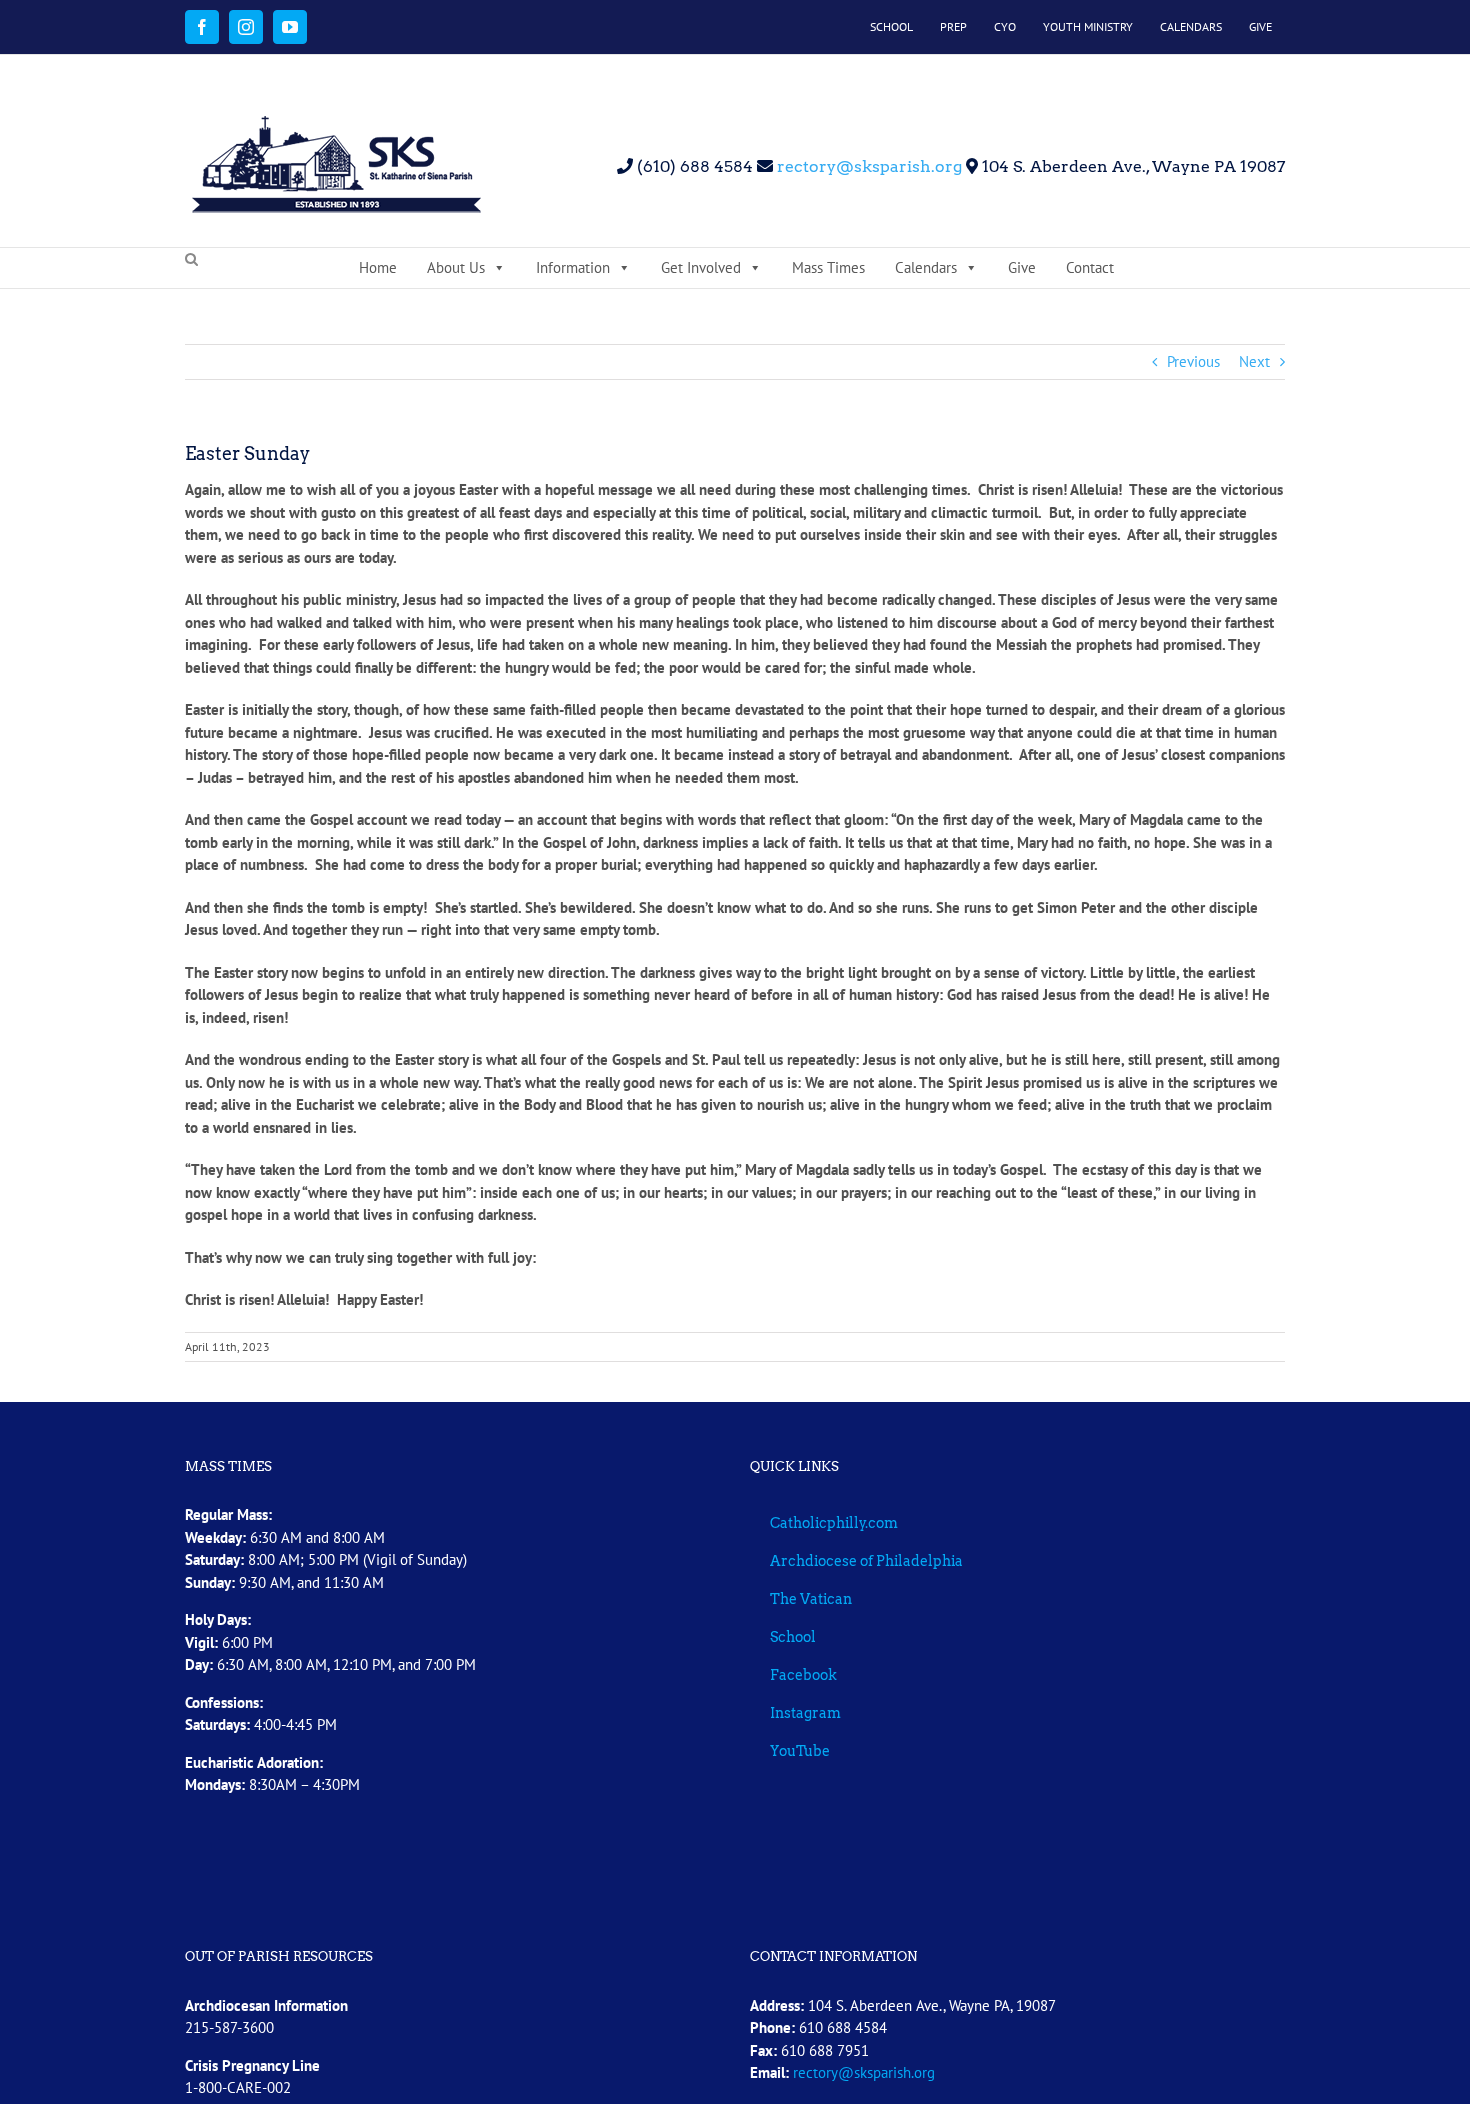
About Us (456, 267)
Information (573, 267)
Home (378, 267)
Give (1022, 267)
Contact (1090, 267)
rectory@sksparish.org (867, 166)
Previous (1193, 361)
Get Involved (701, 267)
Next (1254, 361)
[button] (191, 260)
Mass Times (828, 267)
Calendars (926, 267)
